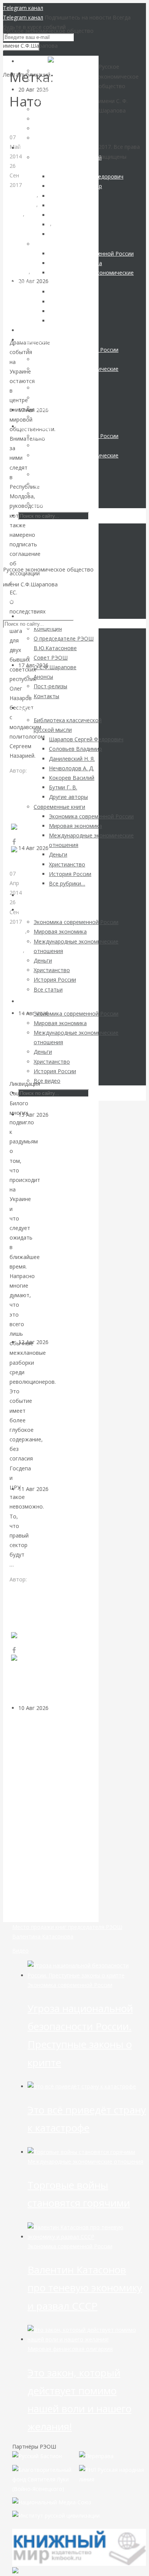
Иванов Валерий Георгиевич (25, 1598)
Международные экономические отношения (31, 979)
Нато (16, 214)
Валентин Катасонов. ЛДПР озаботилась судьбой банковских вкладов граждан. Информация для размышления (52, 1228)
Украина (20, 233)
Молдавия (23, 204)
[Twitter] (22, 853)
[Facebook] (14, 842)
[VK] (15, 830)
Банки (56, 1115)
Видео (20, 1951)
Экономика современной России (70, 1985)
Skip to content (22, 599)
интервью (24, 195)
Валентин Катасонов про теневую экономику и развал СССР (85, 2288)
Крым (18, 931)
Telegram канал (23, 8)
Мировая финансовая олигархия (70, 2349)
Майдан (20, 941)
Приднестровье (30, 223)
